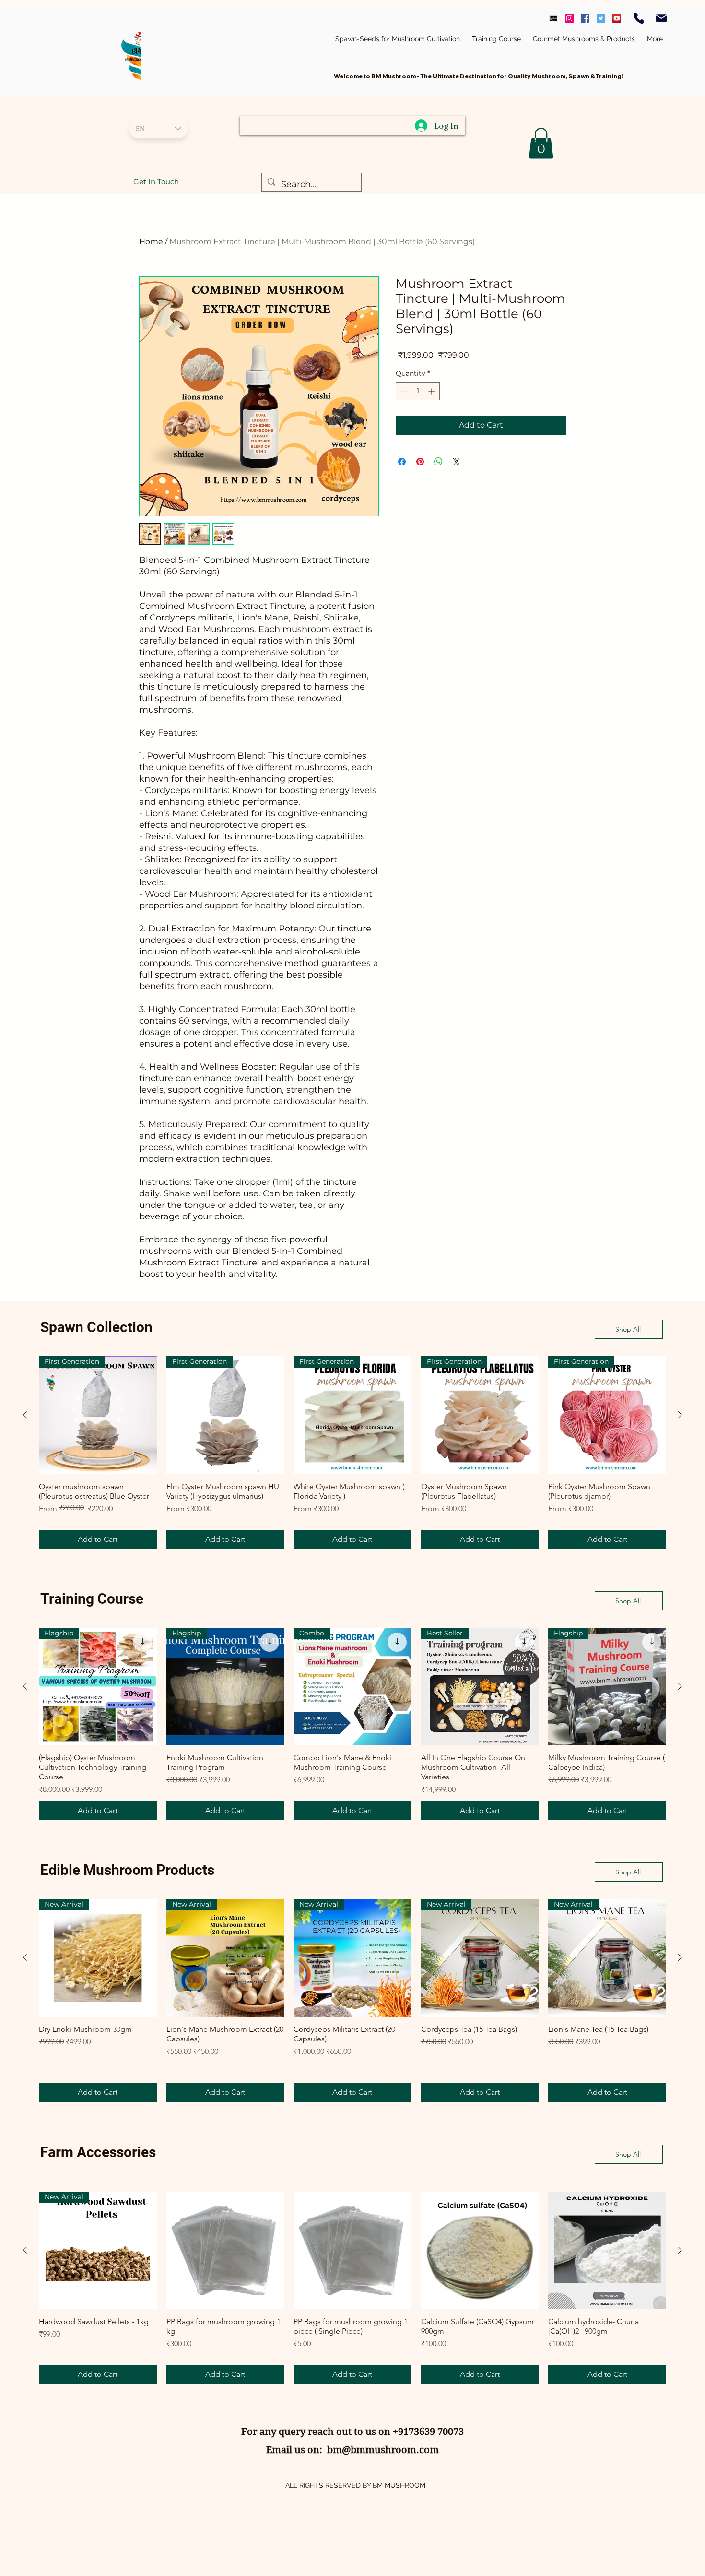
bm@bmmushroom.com (383, 2450)
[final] (553, 18)
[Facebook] (585, 18)
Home (151, 242)
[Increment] (432, 391)
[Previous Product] (25, 1415)
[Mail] (661, 18)
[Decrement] (403, 391)
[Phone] (639, 18)
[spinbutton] (418, 391)
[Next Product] (680, 1415)
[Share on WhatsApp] (438, 462)
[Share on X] (457, 462)
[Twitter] (601, 18)
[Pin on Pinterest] (420, 462)
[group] (352, 1453)
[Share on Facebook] (402, 462)
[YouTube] (617, 18)
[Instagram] (569, 18)
